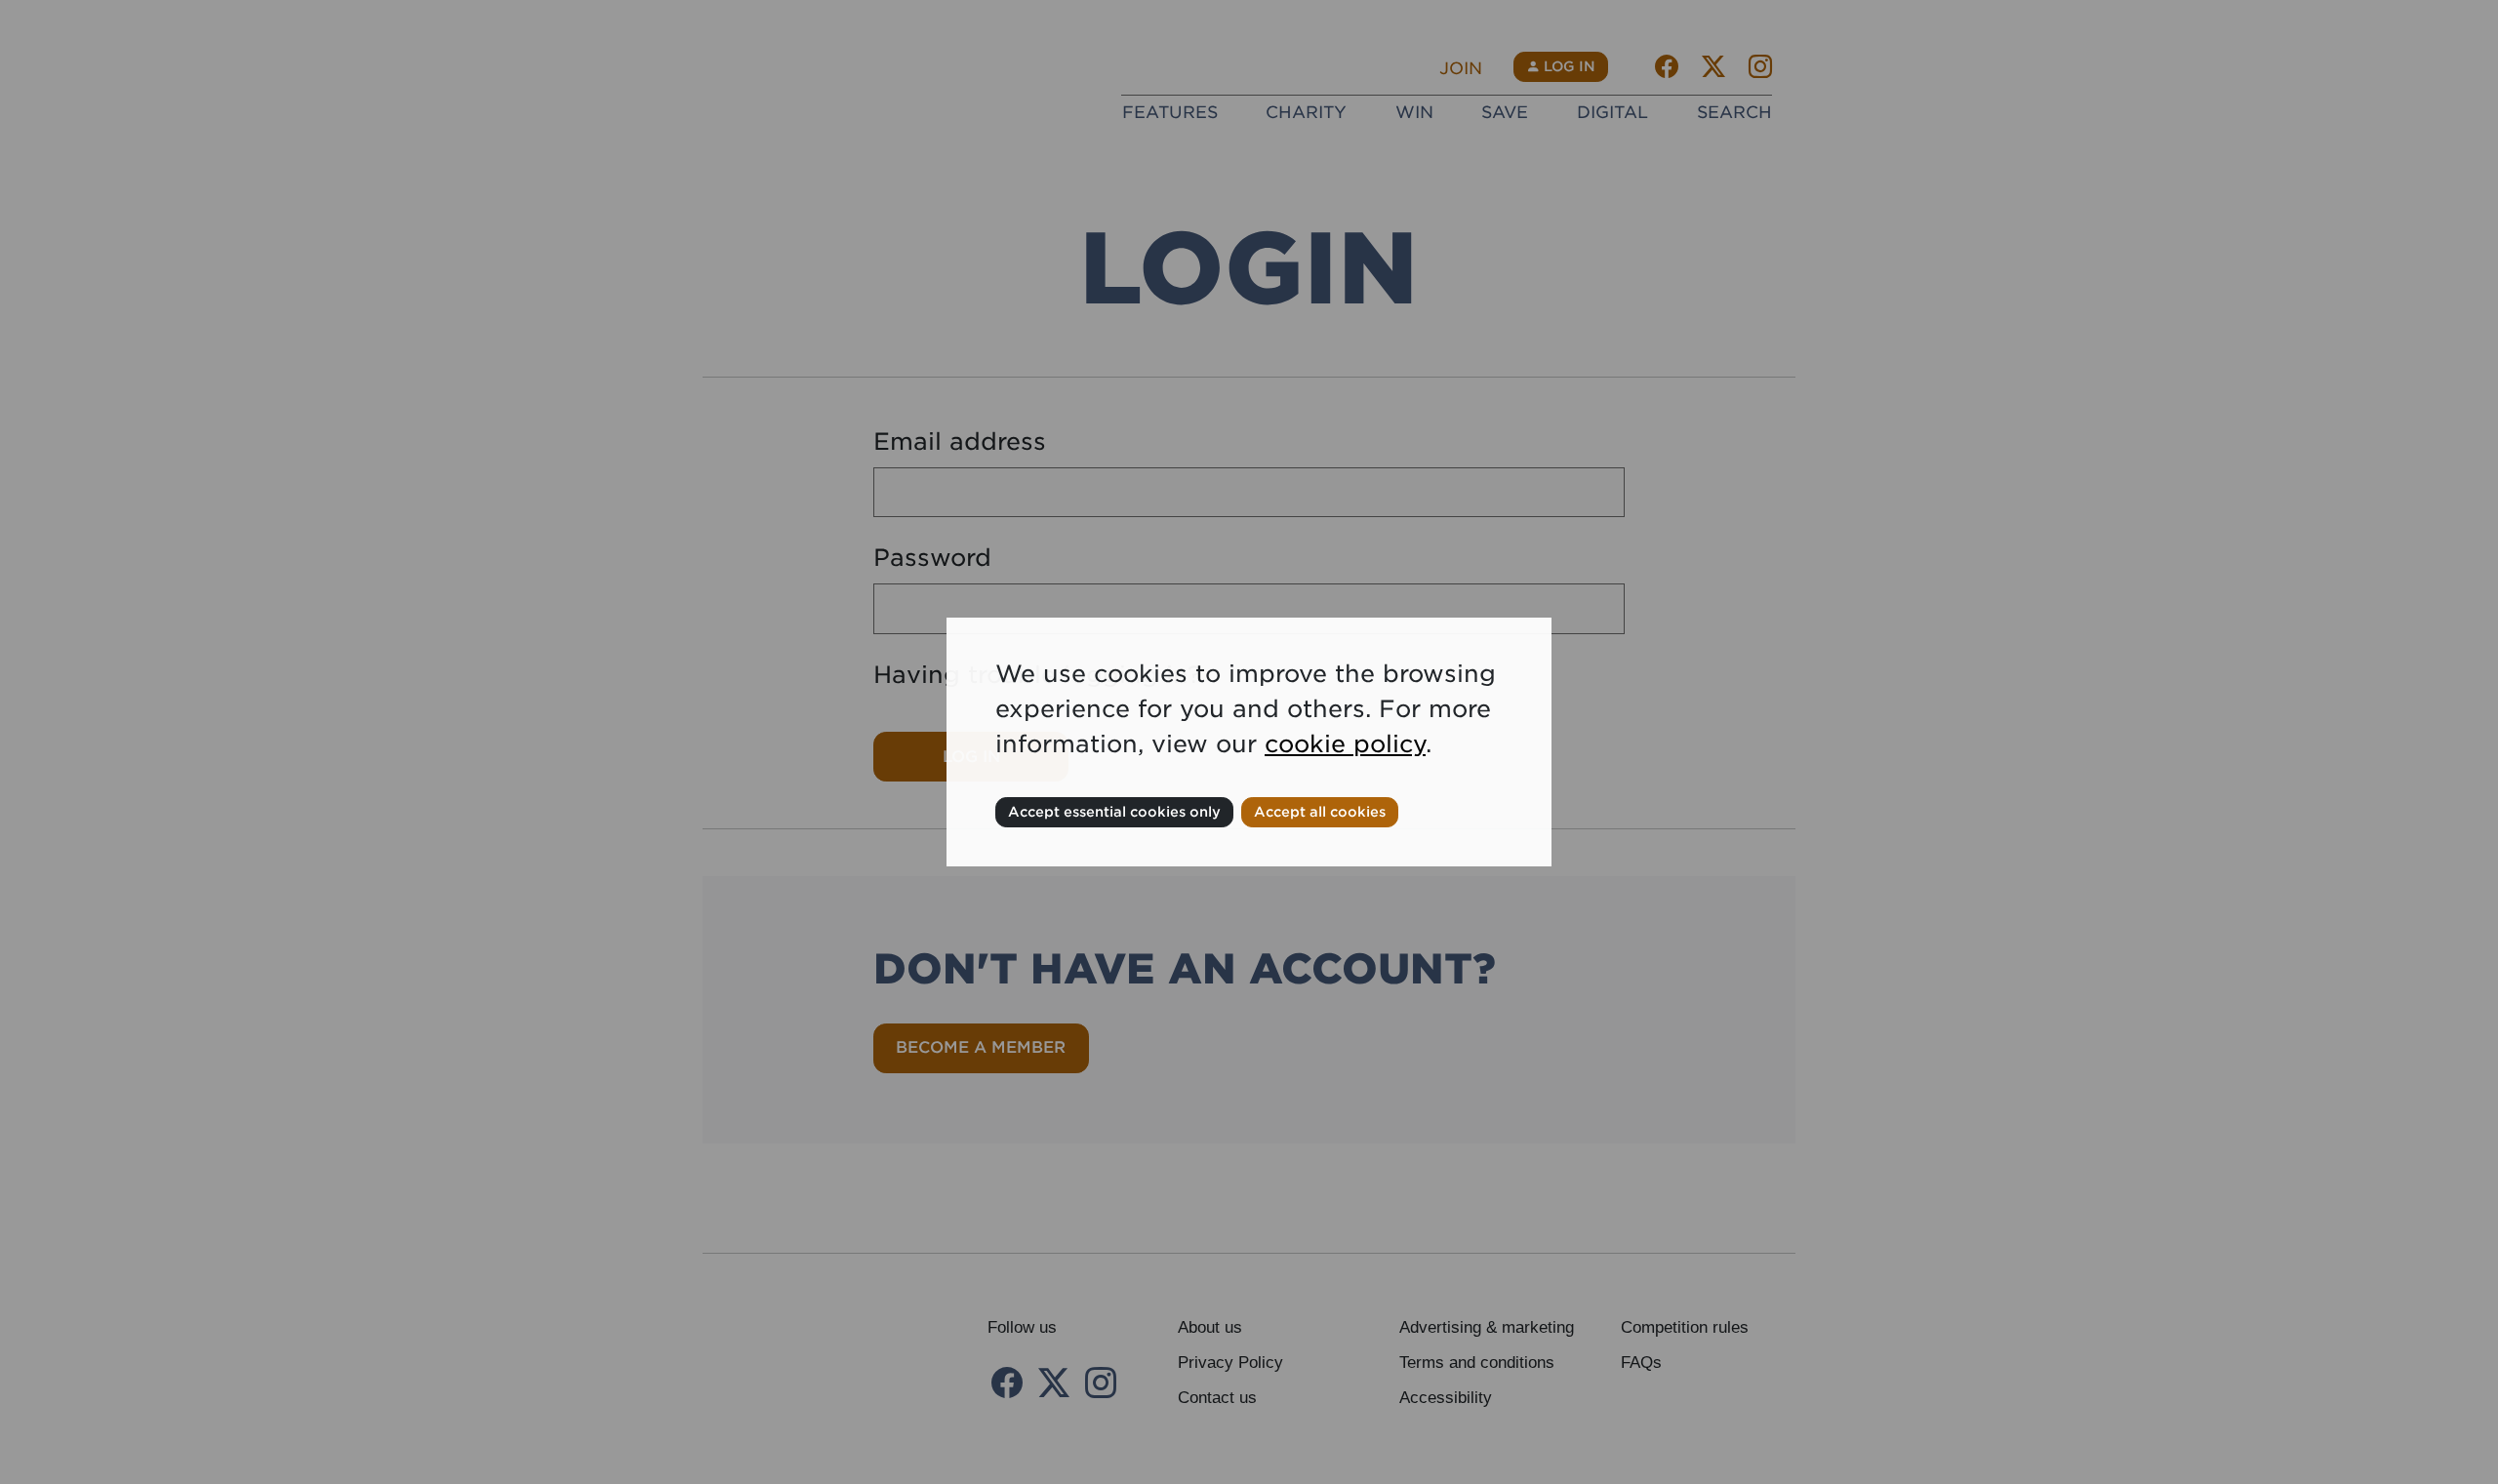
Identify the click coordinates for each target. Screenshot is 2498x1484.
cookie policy (1345, 744)
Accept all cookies (1320, 812)
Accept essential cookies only (1114, 812)
